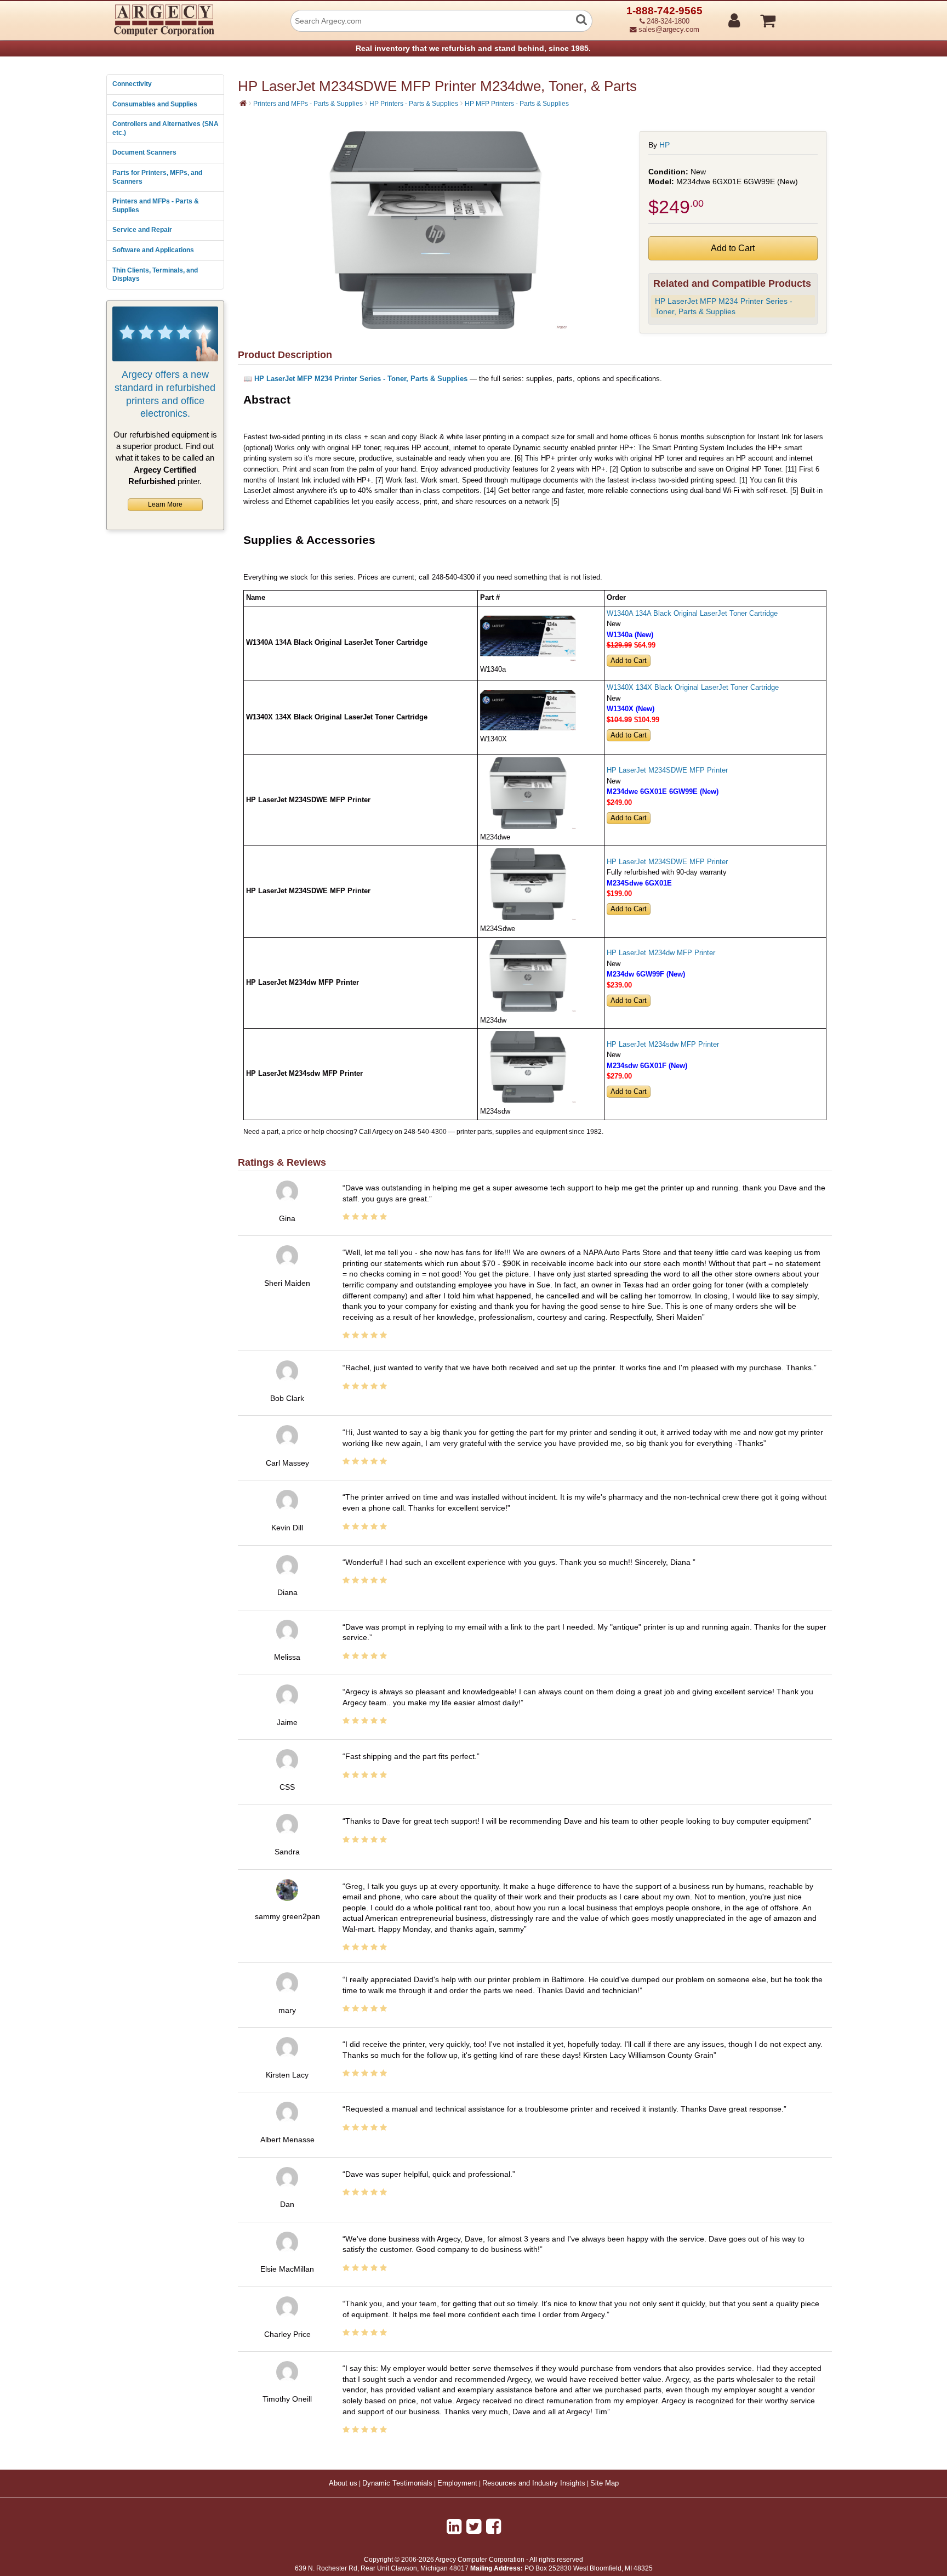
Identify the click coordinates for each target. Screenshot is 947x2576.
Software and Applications (153, 250)
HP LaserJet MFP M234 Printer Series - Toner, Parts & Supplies (724, 306)
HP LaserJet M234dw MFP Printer (661, 953)
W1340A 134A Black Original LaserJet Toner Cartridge (692, 614)
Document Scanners (144, 152)
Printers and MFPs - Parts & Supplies (156, 206)
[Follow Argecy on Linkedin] (454, 2527)
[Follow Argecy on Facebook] (494, 2527)
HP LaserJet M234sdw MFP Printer (663, 1045)
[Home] (243, 103)
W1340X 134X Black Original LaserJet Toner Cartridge (693, 688)
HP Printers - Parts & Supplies (414, 104)
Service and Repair (142, 230)
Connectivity (132, 84)
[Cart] (809, 16)
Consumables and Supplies (155, 104)
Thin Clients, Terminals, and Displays (155, 275)
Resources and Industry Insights (534, 2483)
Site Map (604, 2483)
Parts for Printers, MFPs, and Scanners (157, 177)
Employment (457, 2483)
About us (343, 2483)
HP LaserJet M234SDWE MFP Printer (667, 770)
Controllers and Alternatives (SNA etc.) (166, 128)
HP (664, 145)
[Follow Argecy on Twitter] (474, 2527)
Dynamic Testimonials (397, 2483)
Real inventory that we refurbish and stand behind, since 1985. (473, 48)
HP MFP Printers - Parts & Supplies (517, 104)
